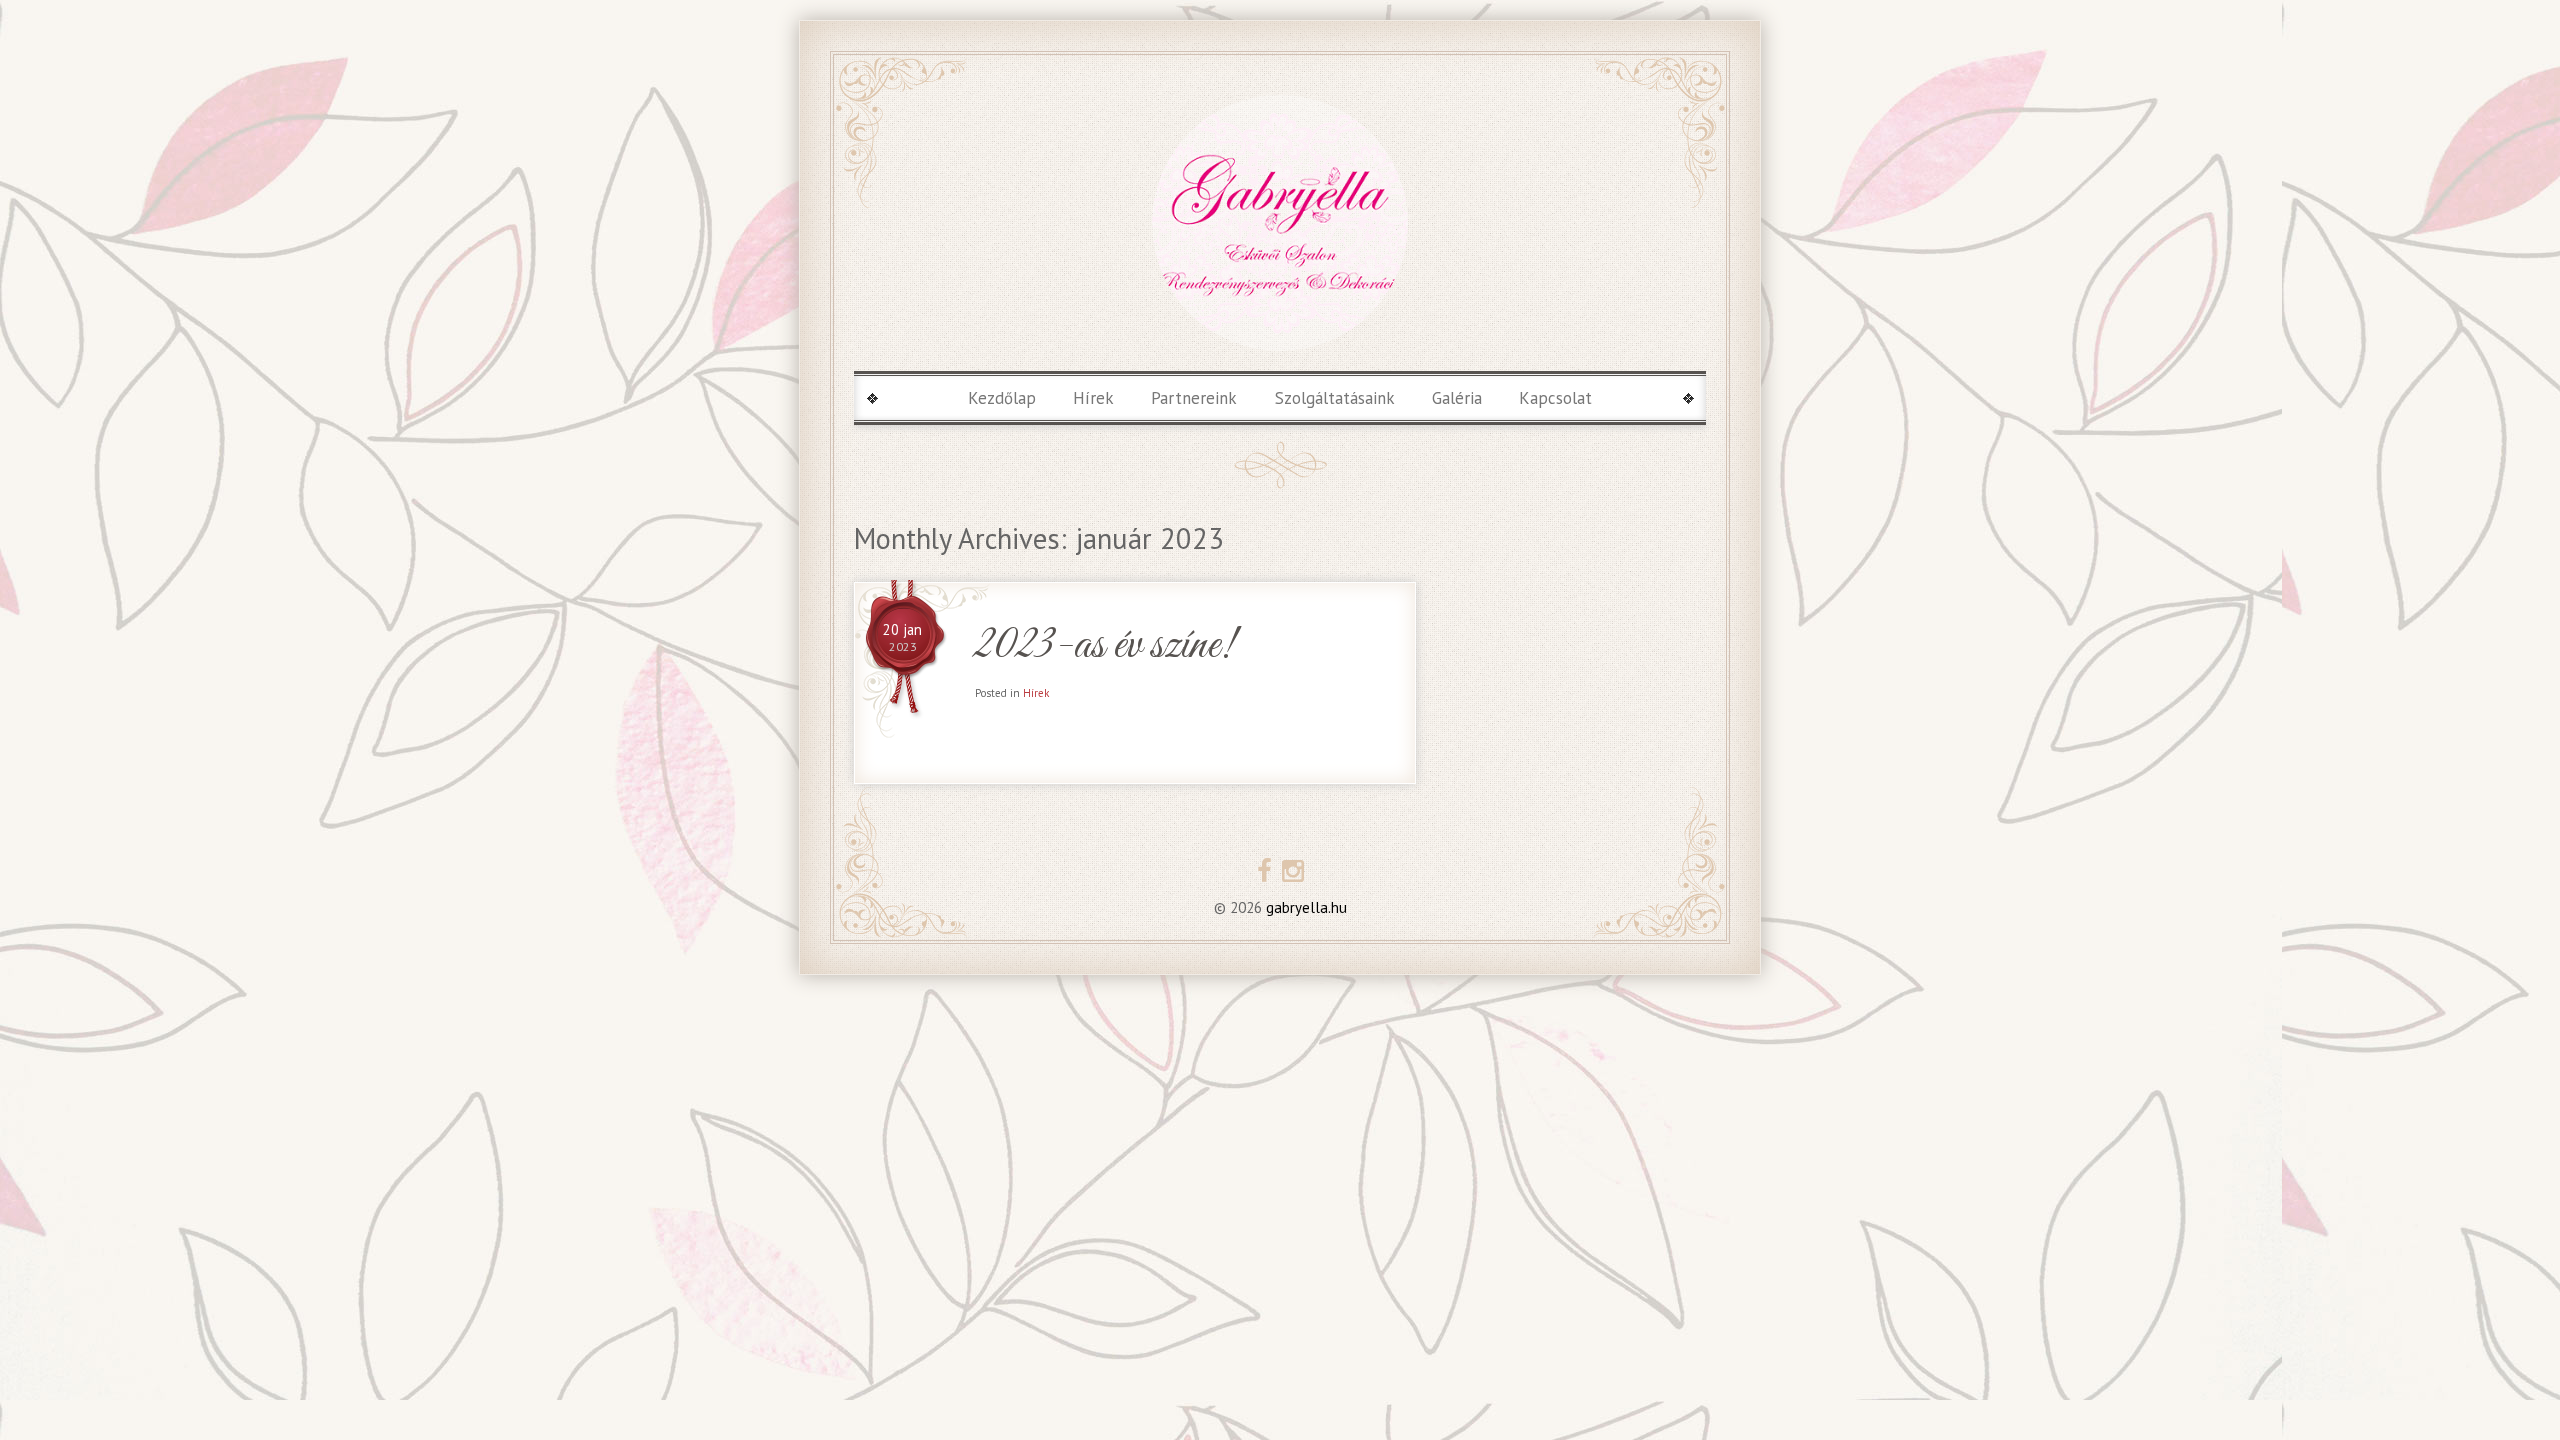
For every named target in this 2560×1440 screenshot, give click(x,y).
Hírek (1093, 398)
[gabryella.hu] (1280, 223)
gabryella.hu (1304, 907)
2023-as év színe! (1105, 646)
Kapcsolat (1555, 398)
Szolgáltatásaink (1335, 398)
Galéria (1457, 398)
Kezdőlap (1002, 398)
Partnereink (1194, 398)
